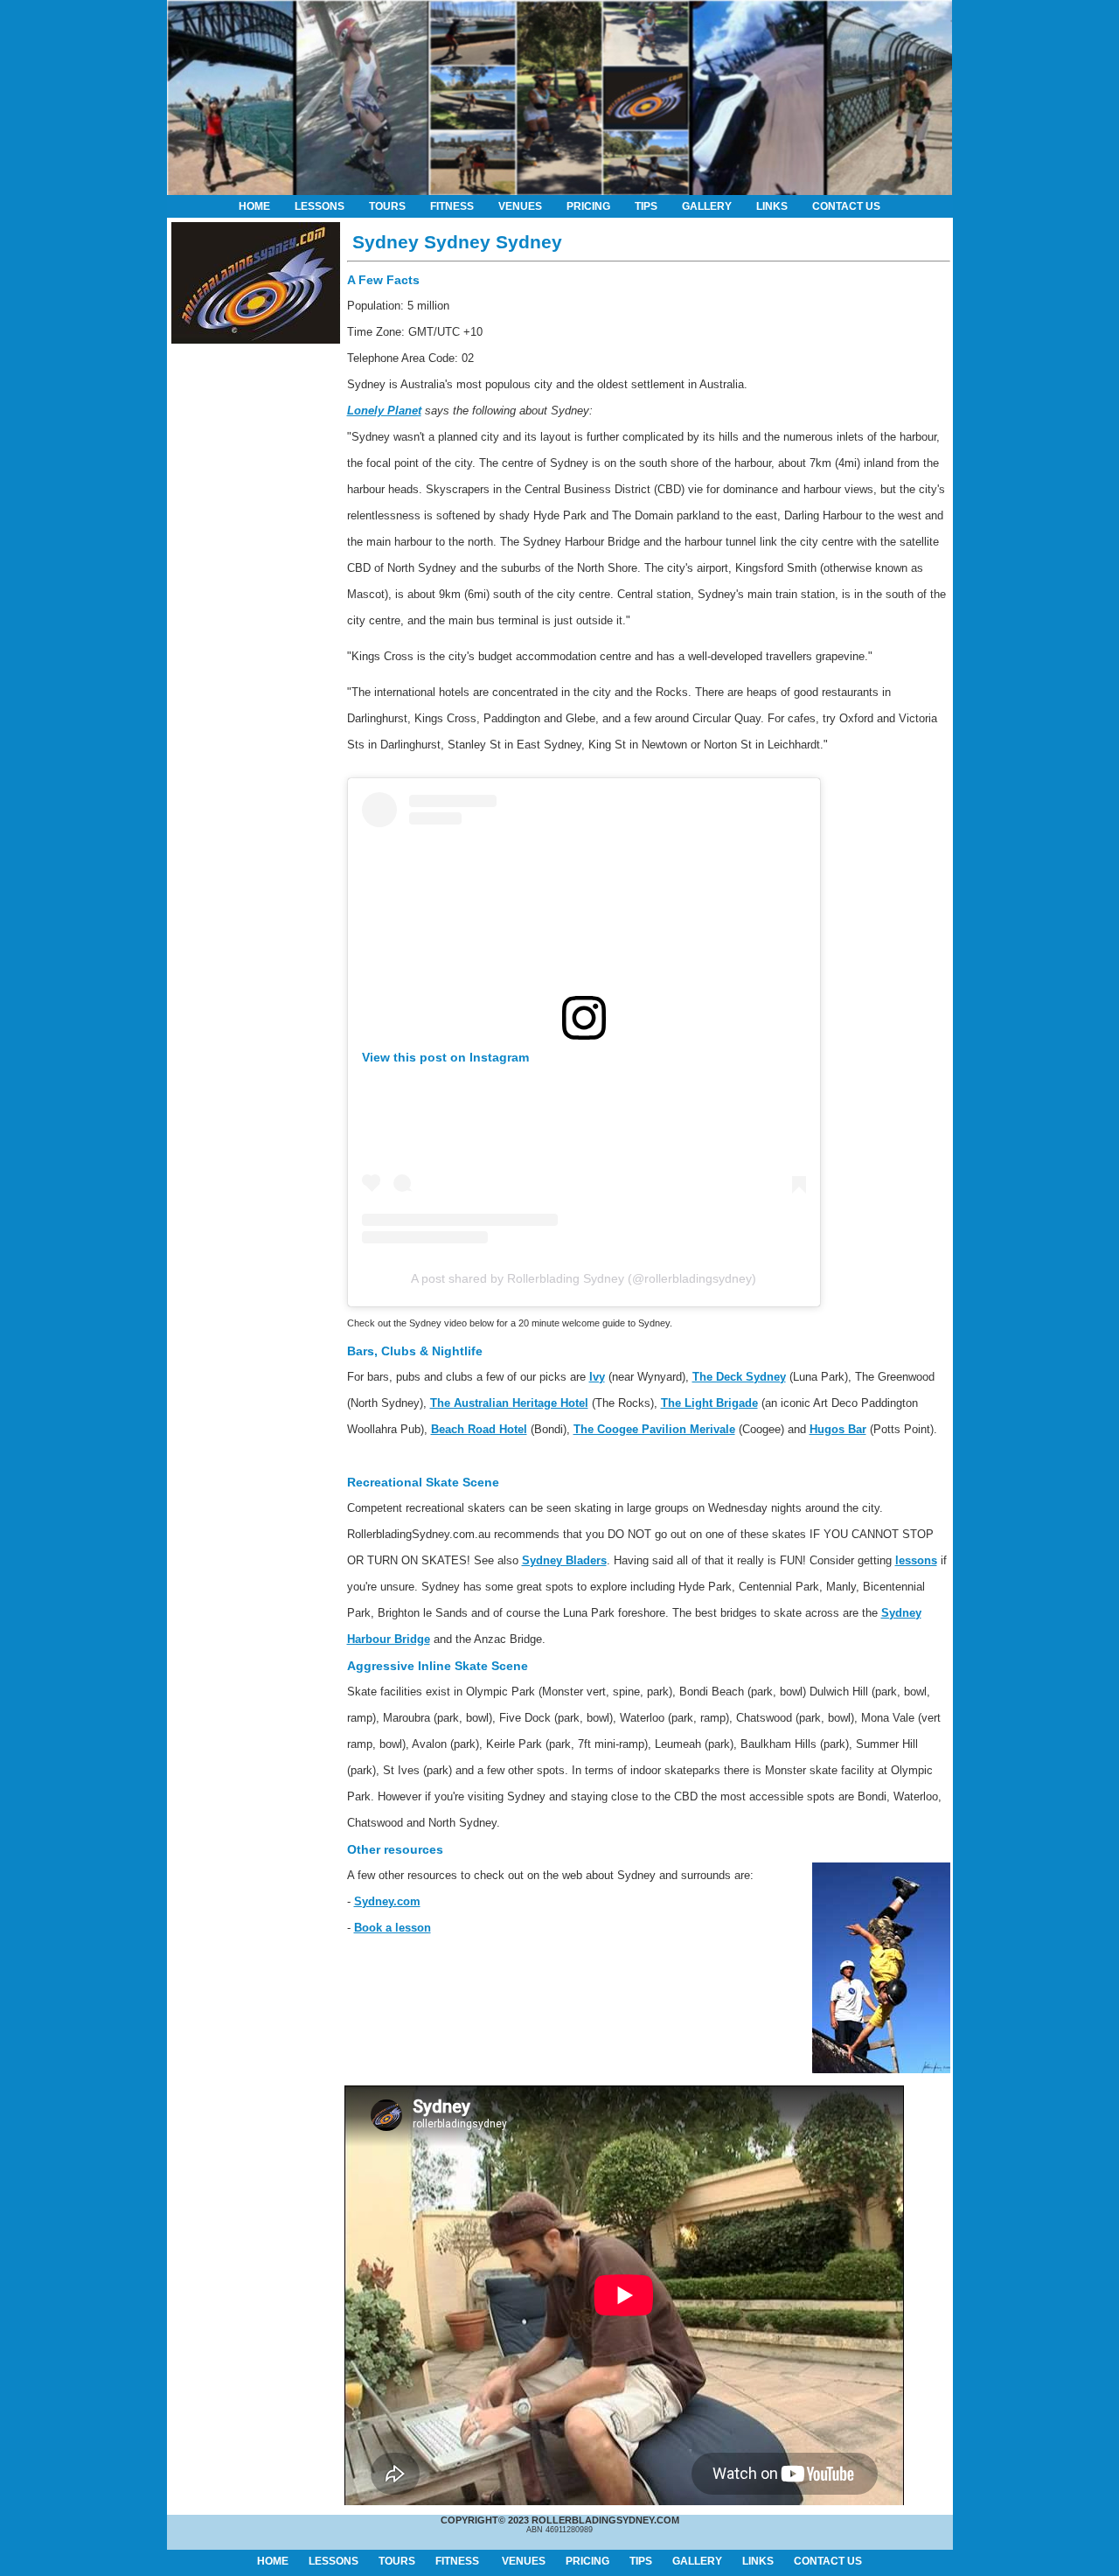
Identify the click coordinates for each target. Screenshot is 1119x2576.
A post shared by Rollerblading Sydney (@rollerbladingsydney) (584, 1278)
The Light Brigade (709, 1403)
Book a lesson (393, 1928)
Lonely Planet (384, 411)
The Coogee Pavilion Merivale (654, 1429)
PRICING (588, 206)
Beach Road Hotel (479, 1429)
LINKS (772, 206)
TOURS (387, 206)
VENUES (520, 206)
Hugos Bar (838, 1429)
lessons (916, 1560)
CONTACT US (846, 206)
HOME (254, 206)
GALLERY (707, 206)
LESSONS (320, 206)
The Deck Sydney (739, 1377)
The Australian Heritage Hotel (509, 1403)
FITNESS (452, 206)
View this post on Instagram (445, 1057)
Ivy (597, 1377)
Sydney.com (387, 1901)
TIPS (646, 206)
